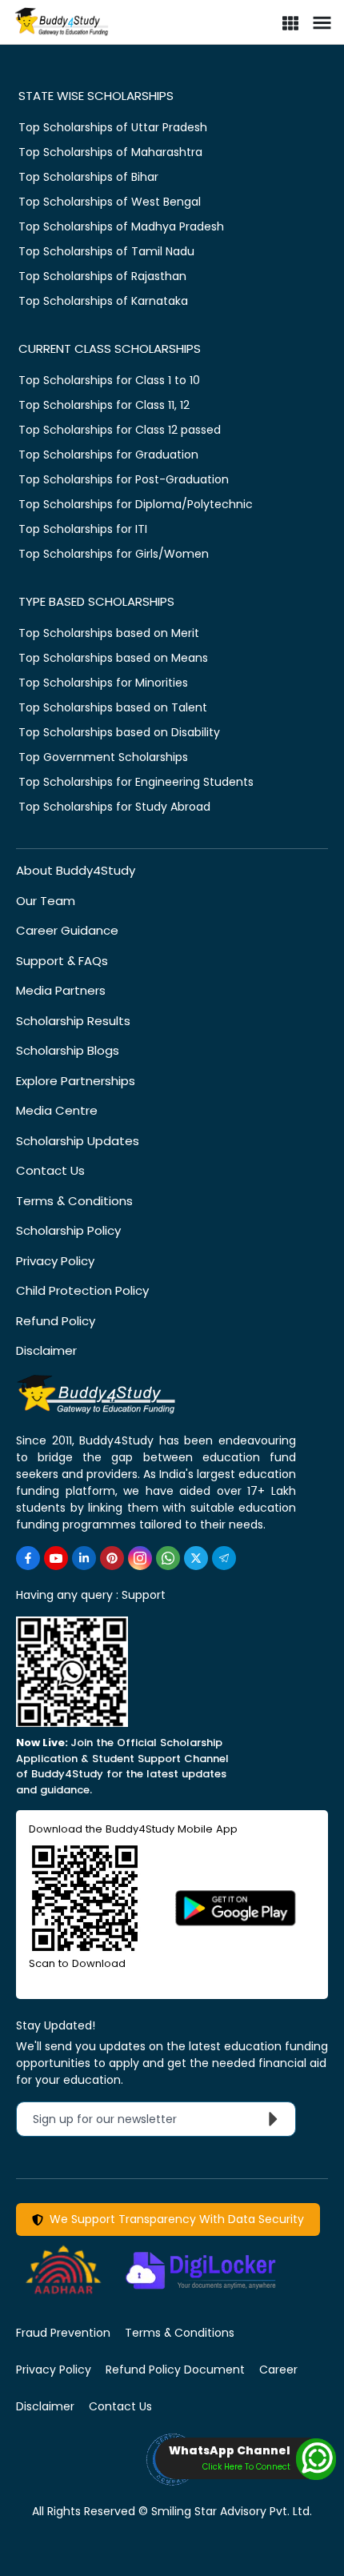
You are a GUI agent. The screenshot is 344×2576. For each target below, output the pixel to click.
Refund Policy (56, 1321)
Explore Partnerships (76, 1081)
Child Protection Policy (82, 1290)
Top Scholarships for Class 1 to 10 (109, 380)
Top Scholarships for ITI (83, 529)
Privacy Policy (55, 1261)
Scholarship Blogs (68, 1050)
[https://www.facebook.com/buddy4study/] (28, 1558)
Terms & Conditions (74, 1201)
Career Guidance (67, 930)
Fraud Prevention (63, 2333)
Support (144, 1595)
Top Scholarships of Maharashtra (110, 152)
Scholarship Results (73, 1021)
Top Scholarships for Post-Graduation (124, 479)
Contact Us (50, 1170)
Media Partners (61, 990)
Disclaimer (46, 1350)
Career (278, 2370)
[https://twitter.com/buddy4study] (196, 1558)
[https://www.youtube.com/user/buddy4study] (56, 1558)
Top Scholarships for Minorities (103, 683)
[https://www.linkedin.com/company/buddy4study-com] (84, 1558)
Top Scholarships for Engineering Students (136, 782)
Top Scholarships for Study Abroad (114, 807)
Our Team (46, 901)
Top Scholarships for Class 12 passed (120, 430)
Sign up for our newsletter (114, 2119)
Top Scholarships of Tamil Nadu (106, 251)
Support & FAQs (62, 961)
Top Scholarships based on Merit (109, 633)
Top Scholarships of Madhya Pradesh (121, 226)
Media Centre (57, 1110)
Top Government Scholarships (103, 757)
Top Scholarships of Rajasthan (102, 276)
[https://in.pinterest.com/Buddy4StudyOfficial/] (112, 1558)
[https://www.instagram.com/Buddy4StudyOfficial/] (140, 1558)
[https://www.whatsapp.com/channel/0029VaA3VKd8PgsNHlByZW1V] (168, 1558)
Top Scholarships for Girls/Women (114, 554)
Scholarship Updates (78, 1141)
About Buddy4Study (76, 870)
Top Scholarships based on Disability (119, 732)
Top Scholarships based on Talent (113, 707)
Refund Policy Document (175, 2370)
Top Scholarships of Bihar (88, 177)
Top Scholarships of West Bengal (110, 202)
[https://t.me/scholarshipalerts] (224, 1558)
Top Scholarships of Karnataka (103, 301)
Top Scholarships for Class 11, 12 (104, 405)
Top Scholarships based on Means (113, 658)
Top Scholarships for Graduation (108, 455)
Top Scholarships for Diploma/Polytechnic (136, 504)
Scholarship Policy (68, 1230)
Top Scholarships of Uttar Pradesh (113, 127)
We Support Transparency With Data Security (174, 2219)
